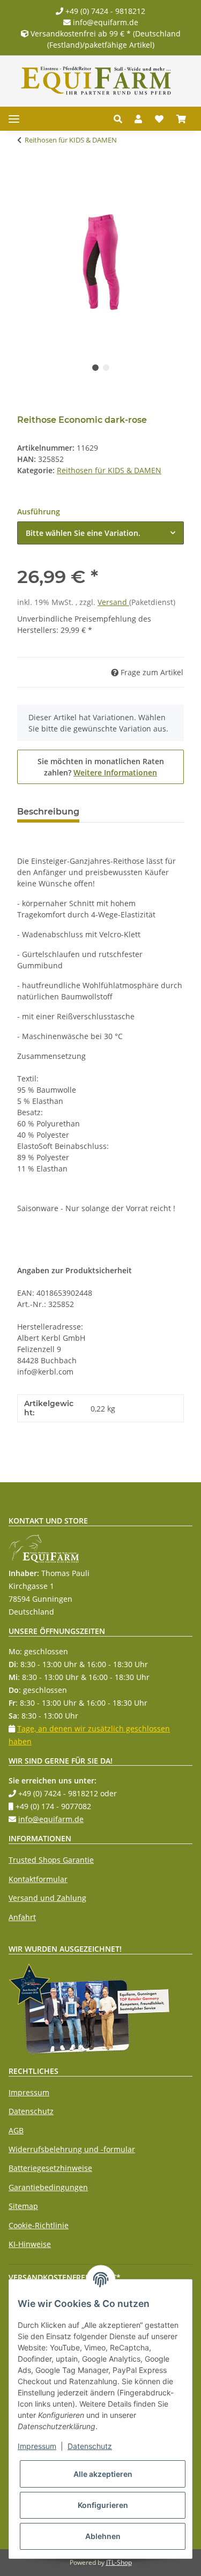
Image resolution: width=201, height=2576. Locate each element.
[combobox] (100, 533)
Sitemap (23, 2206)
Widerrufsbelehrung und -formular (72, 2149)
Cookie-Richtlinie (39, 2225)
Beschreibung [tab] (48, 812)
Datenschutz (31, 2111)
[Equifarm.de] (96, 81)
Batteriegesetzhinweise (50, 2168)
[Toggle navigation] (14, 119)
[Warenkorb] (181, 119)
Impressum (29, 2092)
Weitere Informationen (115, 772)
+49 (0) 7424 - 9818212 (104, 11)
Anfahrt (22, 1917)
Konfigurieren (103, 2505)
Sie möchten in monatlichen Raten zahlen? (101, 767)
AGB (16, 2130)
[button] (121, 119)
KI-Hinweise (30, 2244)
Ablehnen (103, 2536)
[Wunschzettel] (159, 119)
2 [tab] (106, 368)
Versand (113, 602)
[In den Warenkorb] (26, 174)
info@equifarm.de (105, 22)
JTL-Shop (119, 2562)
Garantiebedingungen (48, 2187)
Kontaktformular (38, 1879)
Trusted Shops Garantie (51, 1860)
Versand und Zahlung (47, 1898)
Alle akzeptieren (103, 2474)
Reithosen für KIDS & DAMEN (109, 470)
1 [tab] (95, 368)
